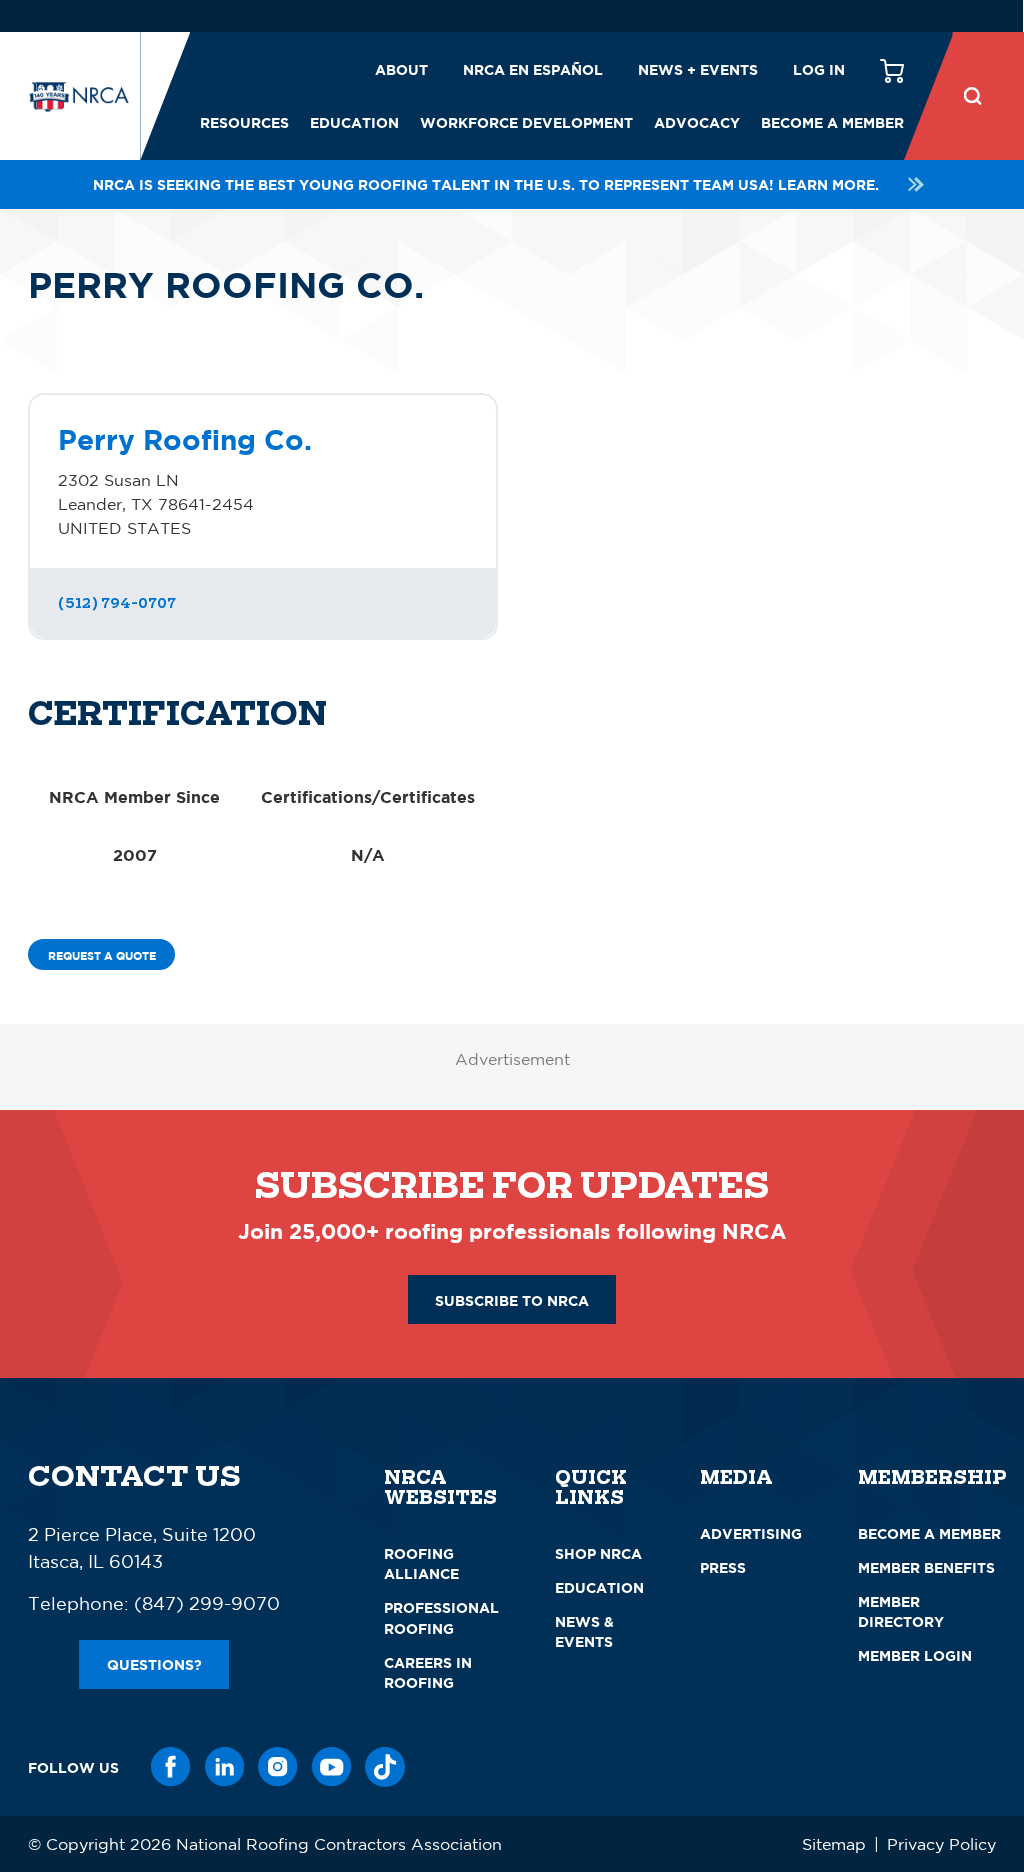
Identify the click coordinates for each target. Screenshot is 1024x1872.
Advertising (751, 1533)
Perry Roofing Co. (185, 439)
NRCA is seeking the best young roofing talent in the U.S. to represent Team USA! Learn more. (486, 184)
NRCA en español (533, 69)
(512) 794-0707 (117, 603)
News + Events (698, 69)
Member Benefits (926, 1567)
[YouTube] (332, 1767)
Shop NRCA (598, 1553)
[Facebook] (171, 1767)
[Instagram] (278, 1767)
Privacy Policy (941, 1844)
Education (354, 122)
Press (723, 1567)
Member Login (915, 1655)
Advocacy (697, 122)
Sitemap (834, 1844)
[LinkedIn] (225, 1767)
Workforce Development (526, 122)
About (401, 69)
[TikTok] (385, 1767)
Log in (819, 69)
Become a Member (832, 122)
